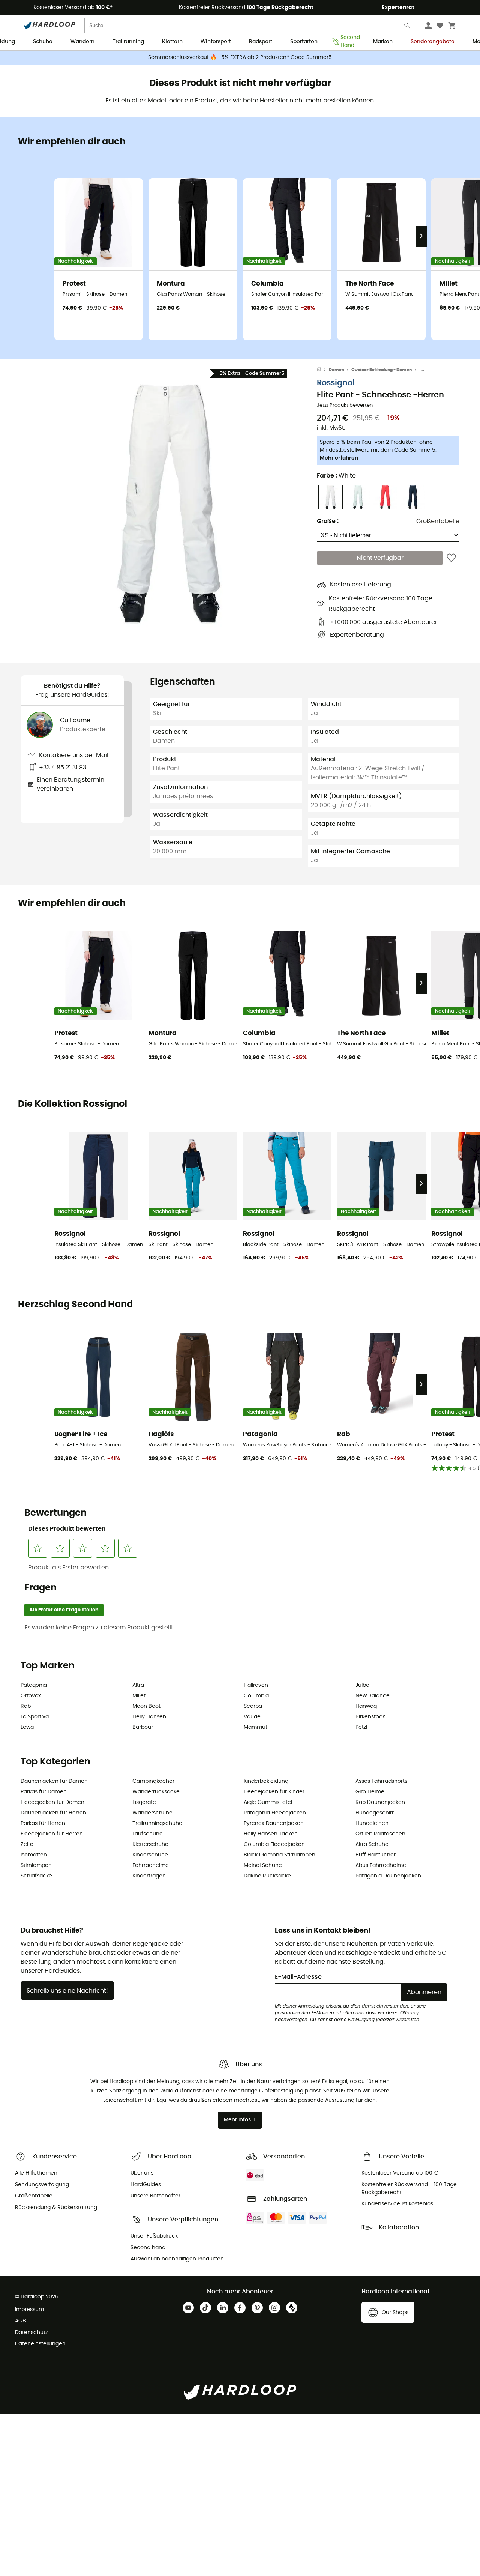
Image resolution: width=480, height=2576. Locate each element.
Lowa (27, 1727)
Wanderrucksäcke (156, 1792)
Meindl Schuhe (263, 1865)
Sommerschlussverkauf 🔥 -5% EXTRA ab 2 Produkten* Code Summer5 (240, 57)
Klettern (172, 42)
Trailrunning (128, 42)
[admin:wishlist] (451, 558)
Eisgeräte (144, 1802)
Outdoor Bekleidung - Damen (382, 370)
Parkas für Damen (44, 1792)
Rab (26, 1706)
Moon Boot (146, 1706)
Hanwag (366, 1706)
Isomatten (34, 1855)
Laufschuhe (148, 1834)
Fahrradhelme (151, 1865)
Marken (383, 42)
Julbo (362, 1685)
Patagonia (34, 1685)
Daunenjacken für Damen (54, 1781)
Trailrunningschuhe (157, 1823)
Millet (139, 1696)
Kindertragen (149, 1876)
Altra (138, 1685)
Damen (337, 370)
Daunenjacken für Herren (53, 1813)
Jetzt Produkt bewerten (345, 406)
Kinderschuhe (150, 1855)
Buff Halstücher (376, 1855)
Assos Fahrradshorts (381, 1781)
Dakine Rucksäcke (267, 1876)
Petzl (361, 1727)
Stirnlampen (36, 1865)
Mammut (256, 1727)
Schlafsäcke (36, 1876)
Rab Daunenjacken (380, 1802)
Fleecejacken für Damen (52, 1802)
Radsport (261, 42)
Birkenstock (370, 1717)
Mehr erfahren (339, 458)
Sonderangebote (433, 42)
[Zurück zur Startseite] (323, 370)
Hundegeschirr (375, 1813)
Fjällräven (256, 1685)
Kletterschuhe (150, 1844)
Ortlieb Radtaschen (380, 1834)
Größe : (328, 522)
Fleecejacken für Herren (52, 1834)
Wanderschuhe (152, 1813)
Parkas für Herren (43, 1823)
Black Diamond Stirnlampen (280, 1855)
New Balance (373, 1696)
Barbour (143, 1727)
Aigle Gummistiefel (268, 1802)
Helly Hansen (149, 1717)
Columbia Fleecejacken (274, 1844)
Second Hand (348, 42)
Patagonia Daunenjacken (388, 1876)
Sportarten (304, 42)
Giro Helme (370, 1792)
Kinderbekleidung (266, 1781)
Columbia (256, 1696)
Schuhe (43, 42)
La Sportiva (35, 1717)
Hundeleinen (372, 1823)
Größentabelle (438, 522)
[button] (169, 504)
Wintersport (216, 42)
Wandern (82, 42)
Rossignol (336, 383)
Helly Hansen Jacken (271, 1834)
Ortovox (31, 1696)
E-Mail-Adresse (298, 1977)
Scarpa (253, 1706)
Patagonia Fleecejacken (275, 1813)
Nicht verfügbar (380, 558)
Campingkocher (153, 1781)
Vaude (252, 1717)
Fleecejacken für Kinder (274, 1792)
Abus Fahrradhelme (381, 1865)
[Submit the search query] (407, 27)
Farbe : (336, 476)
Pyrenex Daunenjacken (274, 1823)
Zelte (27, 1844)
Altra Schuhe (372, 1844)
